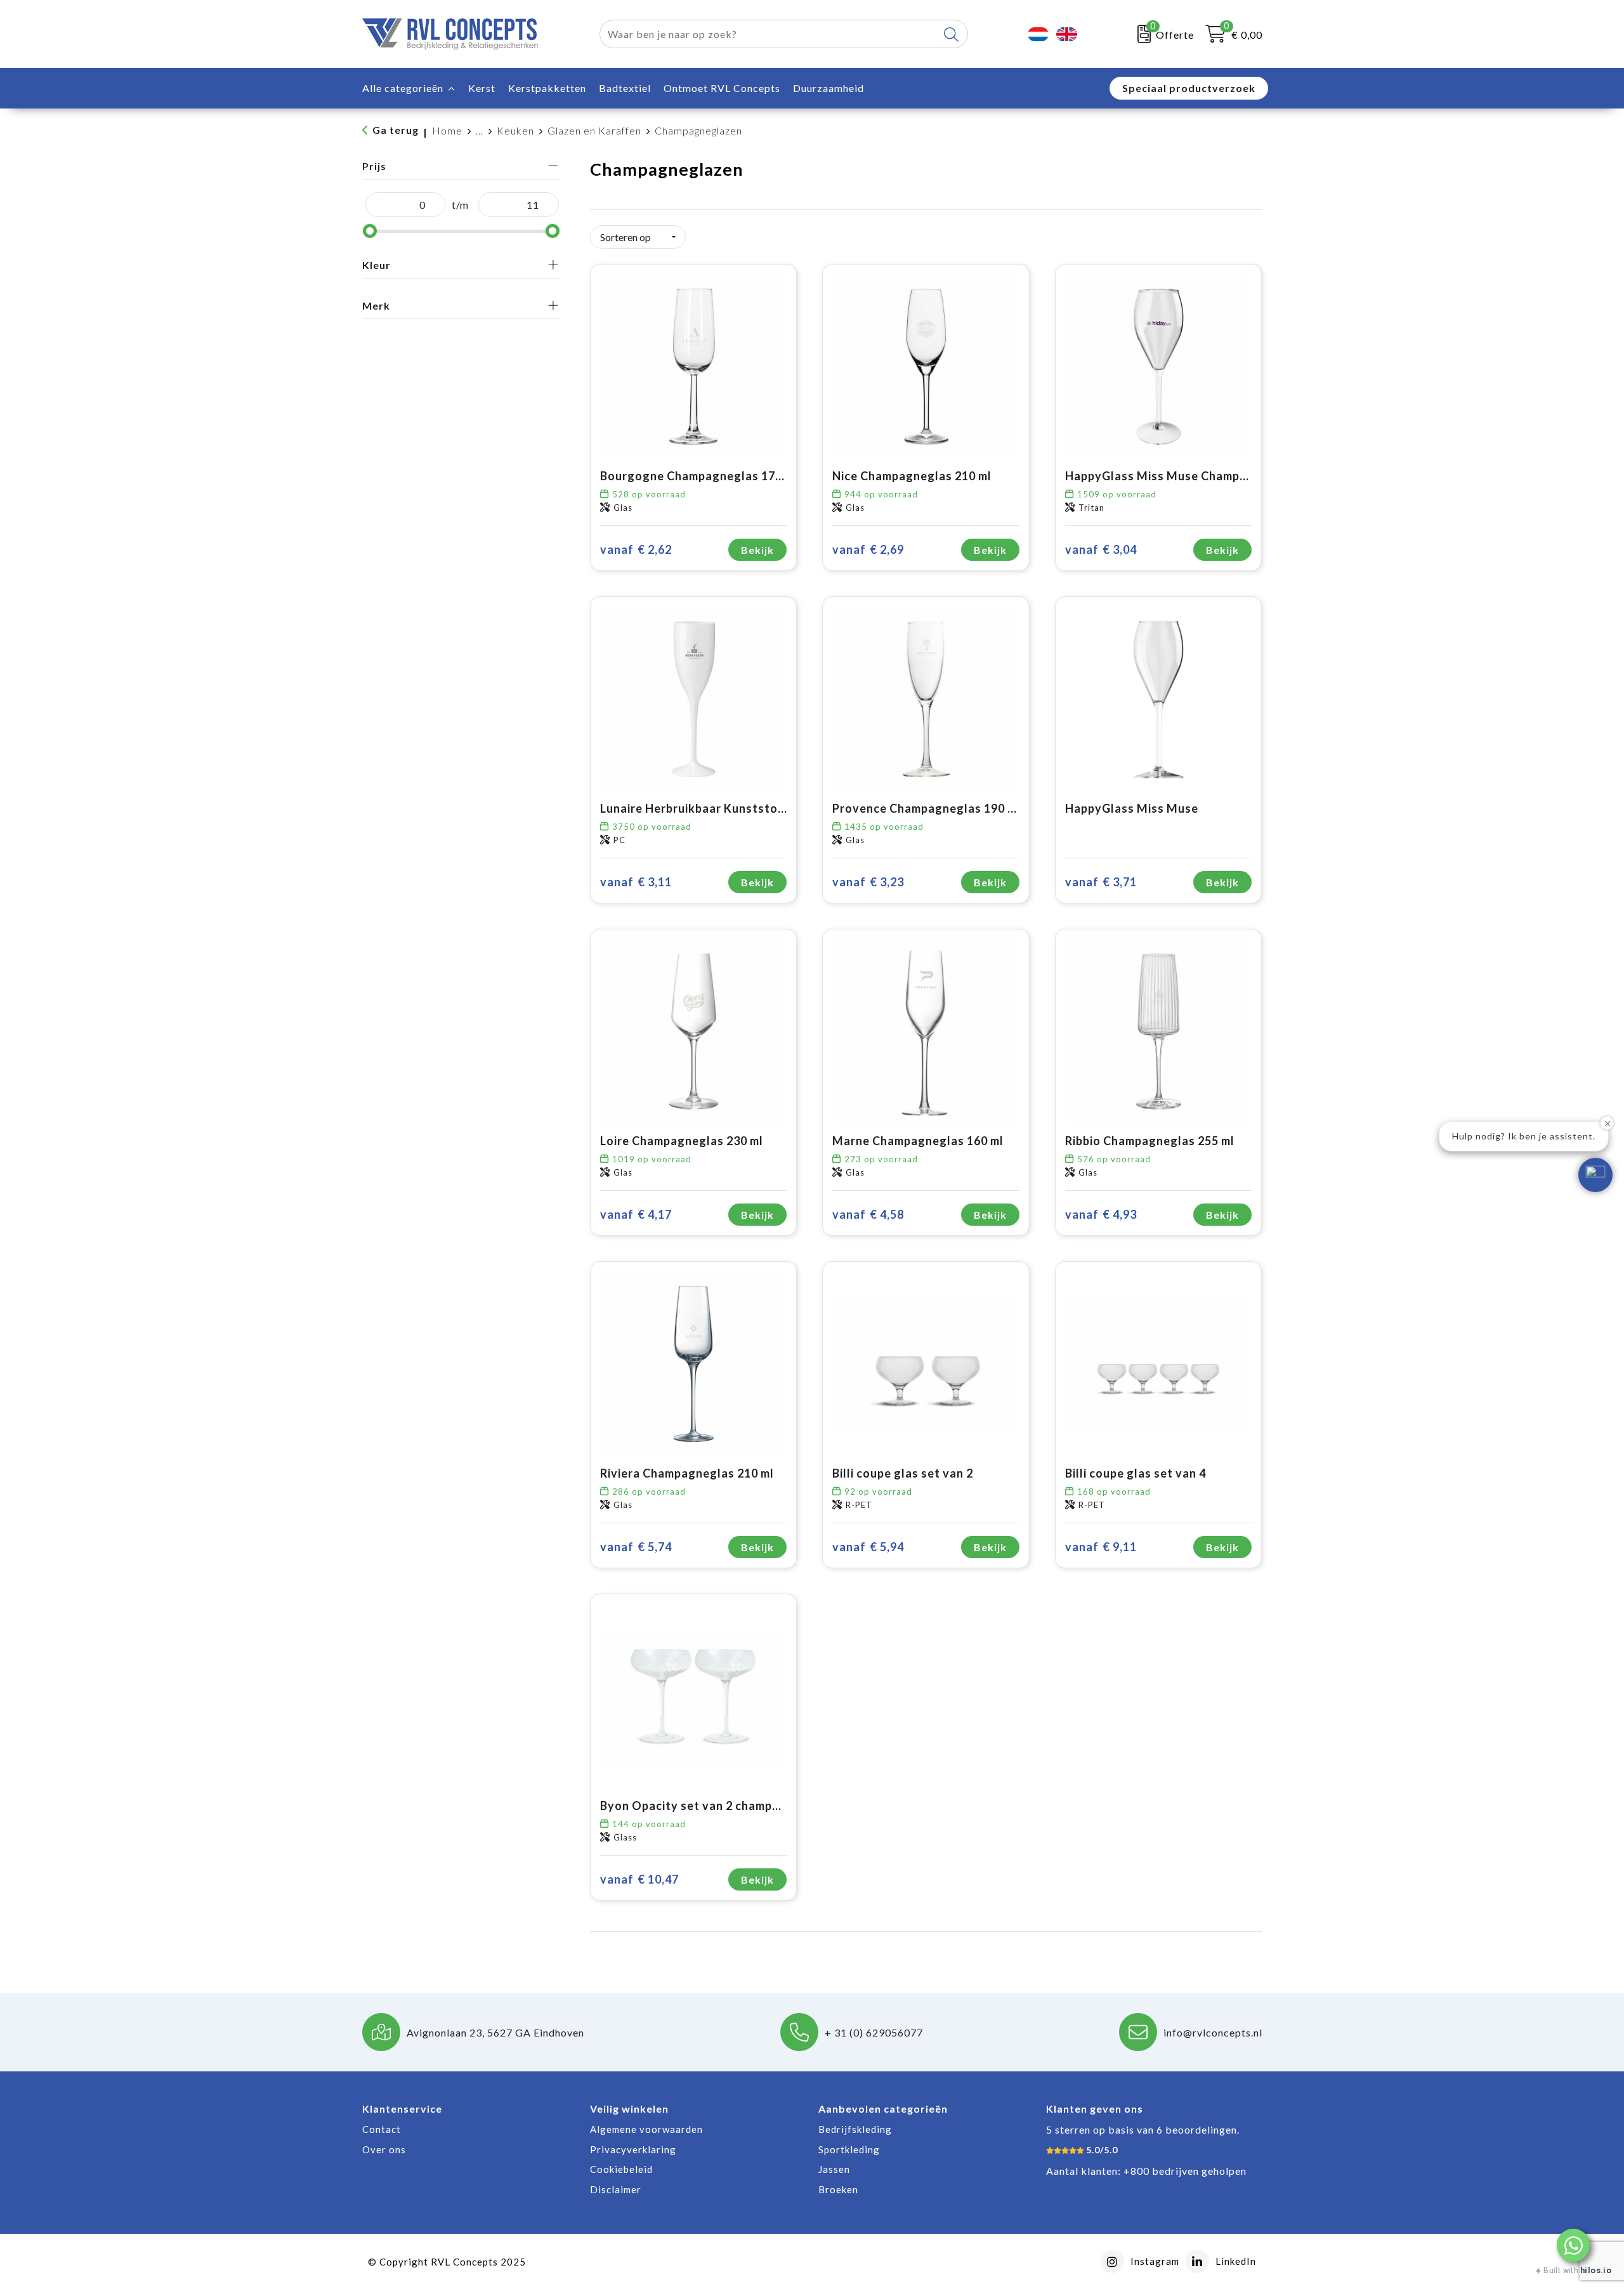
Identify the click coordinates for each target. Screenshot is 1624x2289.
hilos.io (1596, 2270)
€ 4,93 (1101, 1214)
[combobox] (769, 34)
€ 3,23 (868, 882)
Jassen (834, 2169)
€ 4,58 (868, 1214)
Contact (382, 2129)
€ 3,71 (1101, 882)
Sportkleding (849, 2149)
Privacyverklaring (633, 2149)
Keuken (515, 130)
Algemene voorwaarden (646, 2129)
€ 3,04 (1101, 549)
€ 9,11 (1101, 1547)
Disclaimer (616, 2189)
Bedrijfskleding (855, 2129)
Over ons (384, 2149)
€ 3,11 (636, 882)
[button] (1573, 2245)
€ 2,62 (636, 549)
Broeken (838, 2189)
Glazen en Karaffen (594, 130)
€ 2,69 (868, 549)
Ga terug (396, 130)
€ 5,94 (868, 1547)
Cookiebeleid (621, 2169)
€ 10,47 (639, 1879)
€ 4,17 (636, 1214)
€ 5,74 (636, 1547)
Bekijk (757, 550)
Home (447, 130)
